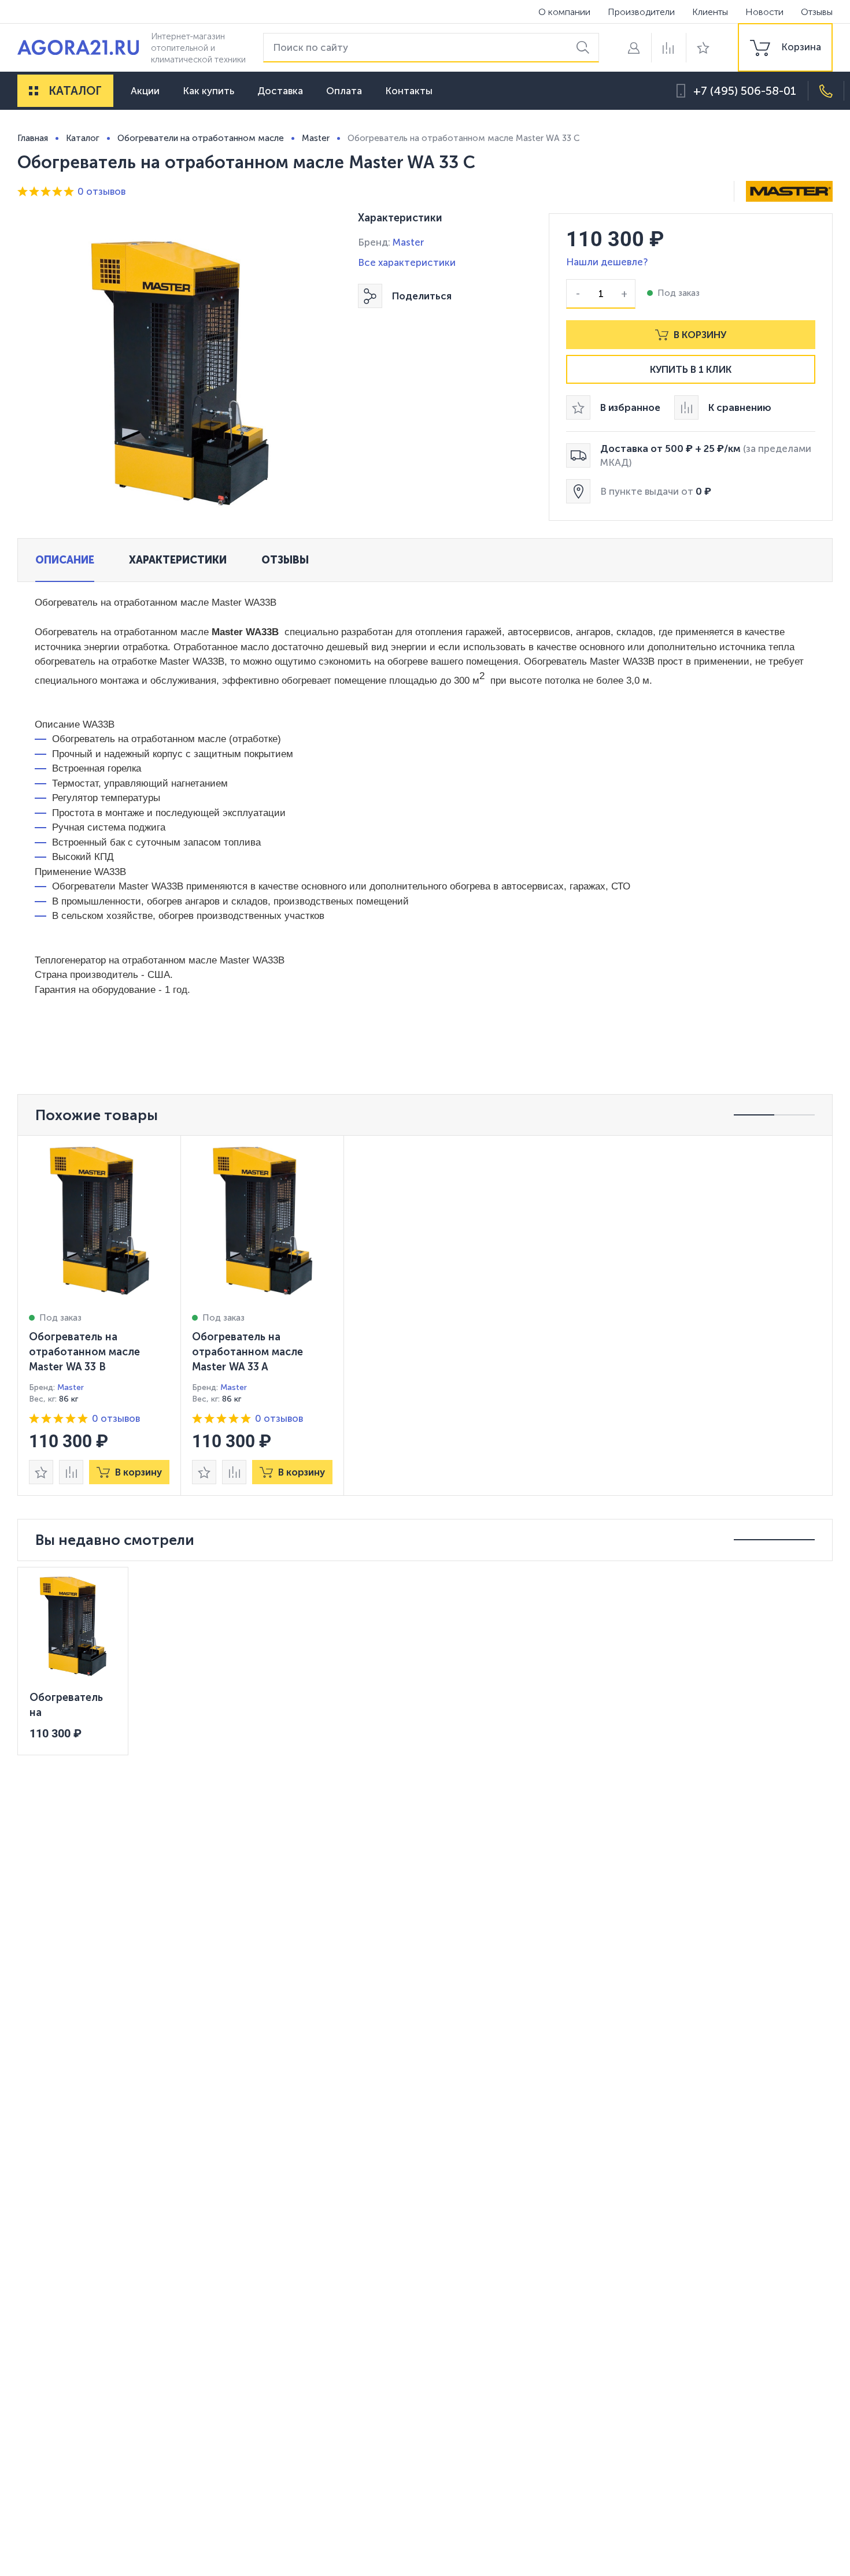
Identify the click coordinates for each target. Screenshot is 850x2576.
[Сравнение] (668, 48)
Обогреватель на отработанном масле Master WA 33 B (84, 1352)
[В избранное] (41, 1472)
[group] (785, 47)
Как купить (208, 91)
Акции (145, 91)
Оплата (344, 91)
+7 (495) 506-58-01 (745, 91)
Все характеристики (407, 262)
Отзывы (817, 12)
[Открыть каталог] (34, 91)
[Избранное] (703, 48)
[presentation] (99, 1315)
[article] (99, 1315)
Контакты (409, 91)
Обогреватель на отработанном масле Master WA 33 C (73, 1705)
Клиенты (710, 12)
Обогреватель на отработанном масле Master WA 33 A (247, 1352)
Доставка (280, 91)
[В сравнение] (71, 1472)
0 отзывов (101, 191)
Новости (764, 12)
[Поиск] (585, 48)
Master (409, 242)
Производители (641, 12)
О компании (564, 12)
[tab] (65, 560)
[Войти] (634, 48)
